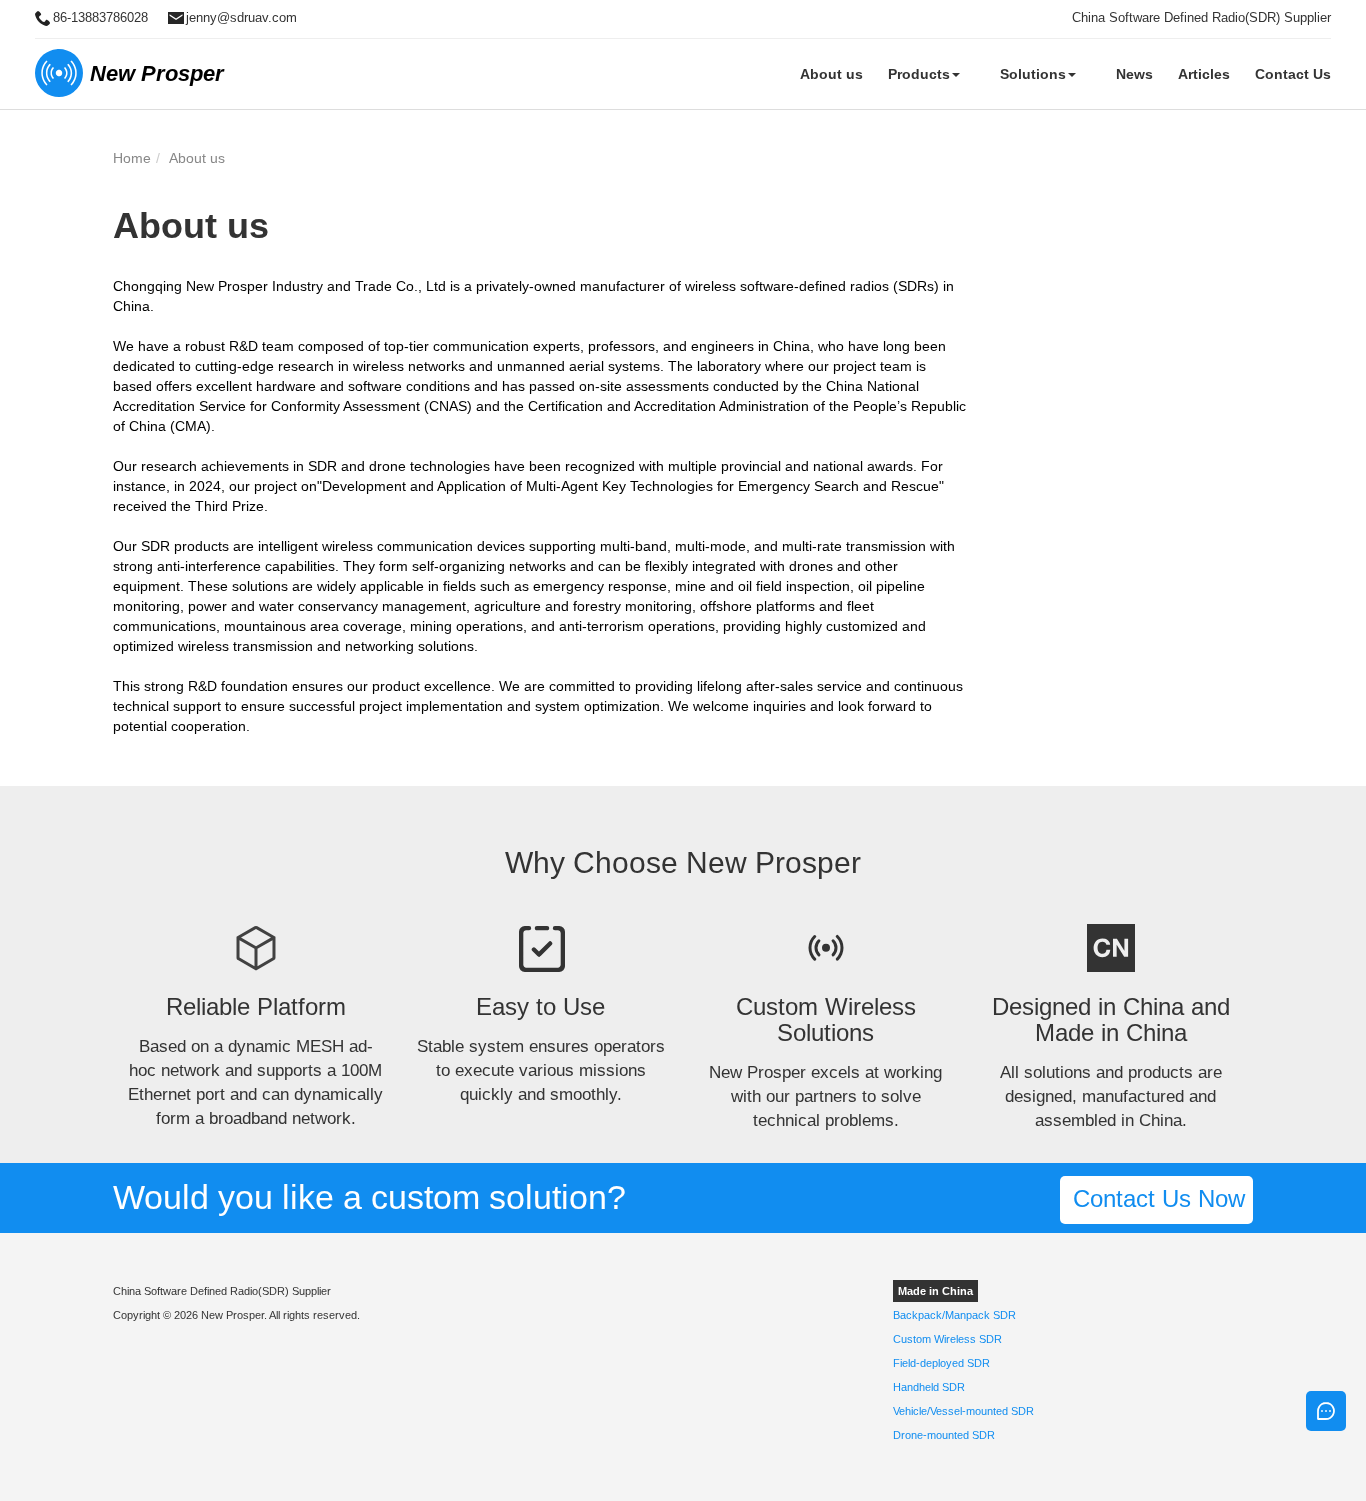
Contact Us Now (1156, 1199)
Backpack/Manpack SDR (954, 1315)
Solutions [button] (1033, 74)
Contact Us (1293, 74)
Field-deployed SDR (941, 1363)
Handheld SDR (929, 1387)
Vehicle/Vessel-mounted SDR (963, 1411)
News (1134, 74)
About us (831, 74)
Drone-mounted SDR (944, 1435)
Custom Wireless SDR (947, 1339)
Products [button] (919, 74)
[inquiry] (1326, 1411)
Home (132, 158)
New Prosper (157, 73)
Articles (1204, 74)
